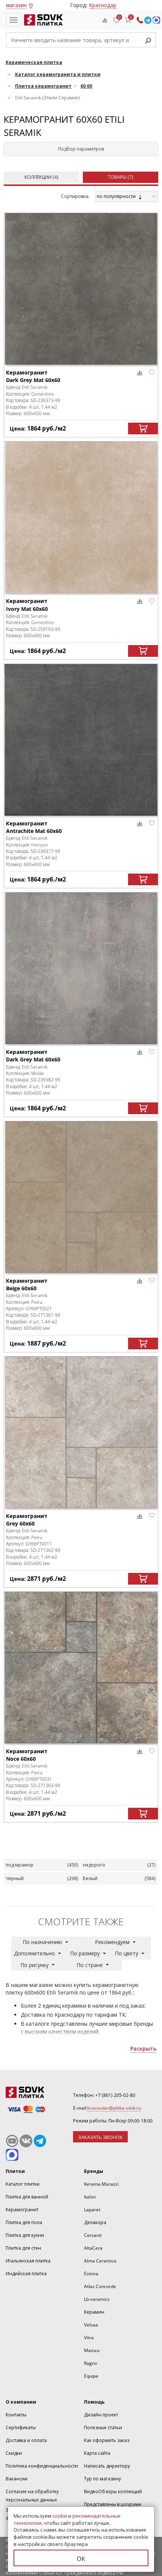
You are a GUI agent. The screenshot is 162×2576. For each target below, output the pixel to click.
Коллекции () (41, 177)
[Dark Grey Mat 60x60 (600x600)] (81, 289)
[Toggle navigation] (14, 20)
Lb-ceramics (97, 2299)
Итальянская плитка (28, 2261)
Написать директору (107, 2466)
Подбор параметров (81, 149)
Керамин (94, 2312)
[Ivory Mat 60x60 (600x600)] (81, 517)
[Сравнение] (105, 20)
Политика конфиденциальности (42, 2466)
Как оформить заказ (107, 2440)
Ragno (91, 2363)
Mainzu (92, 2350)
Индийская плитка (26, 2274)
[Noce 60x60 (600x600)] (81, 1668)
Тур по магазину (102, 2479)
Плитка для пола (24, 2222)
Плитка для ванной (27, 2197)
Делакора (95, 2222)
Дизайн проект (101, 2415)
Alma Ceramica (100, 2261)
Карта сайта (97, 2453)
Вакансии (17, 2479)
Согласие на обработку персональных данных (32, 2496)
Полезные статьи (103, 2428)
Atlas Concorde (100, 2286)
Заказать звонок (100, 2137)
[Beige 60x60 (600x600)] (81, 1197)
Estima (91, 2274)
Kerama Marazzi (101, 2184)
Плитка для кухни (25, 2235)
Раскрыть (143, 2048)
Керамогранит (22, 2210)
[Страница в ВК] (26, 2141)
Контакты (16, 2415)
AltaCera (93, 2248)
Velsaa (91, 2325)
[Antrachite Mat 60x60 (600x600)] (81, 740)
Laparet (92, 2210)
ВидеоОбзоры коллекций (113, 2492)
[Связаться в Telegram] (148, 20)
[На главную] (42, 20)
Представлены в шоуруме (113, 2504)
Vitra (89, 2338)
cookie (60, 2516)
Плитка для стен (23, 2248)
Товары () (121, 177)
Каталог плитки (23, 2184)
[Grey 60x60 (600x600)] (81, 1432)
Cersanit (93, 2235)
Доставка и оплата (26, 2440)
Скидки (14, 2453)
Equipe (91, 2376)
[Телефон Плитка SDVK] (140, 20)
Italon (90, 2197)
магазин (16, 5)
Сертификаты (21, 2428)
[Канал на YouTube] (12, 2141)
